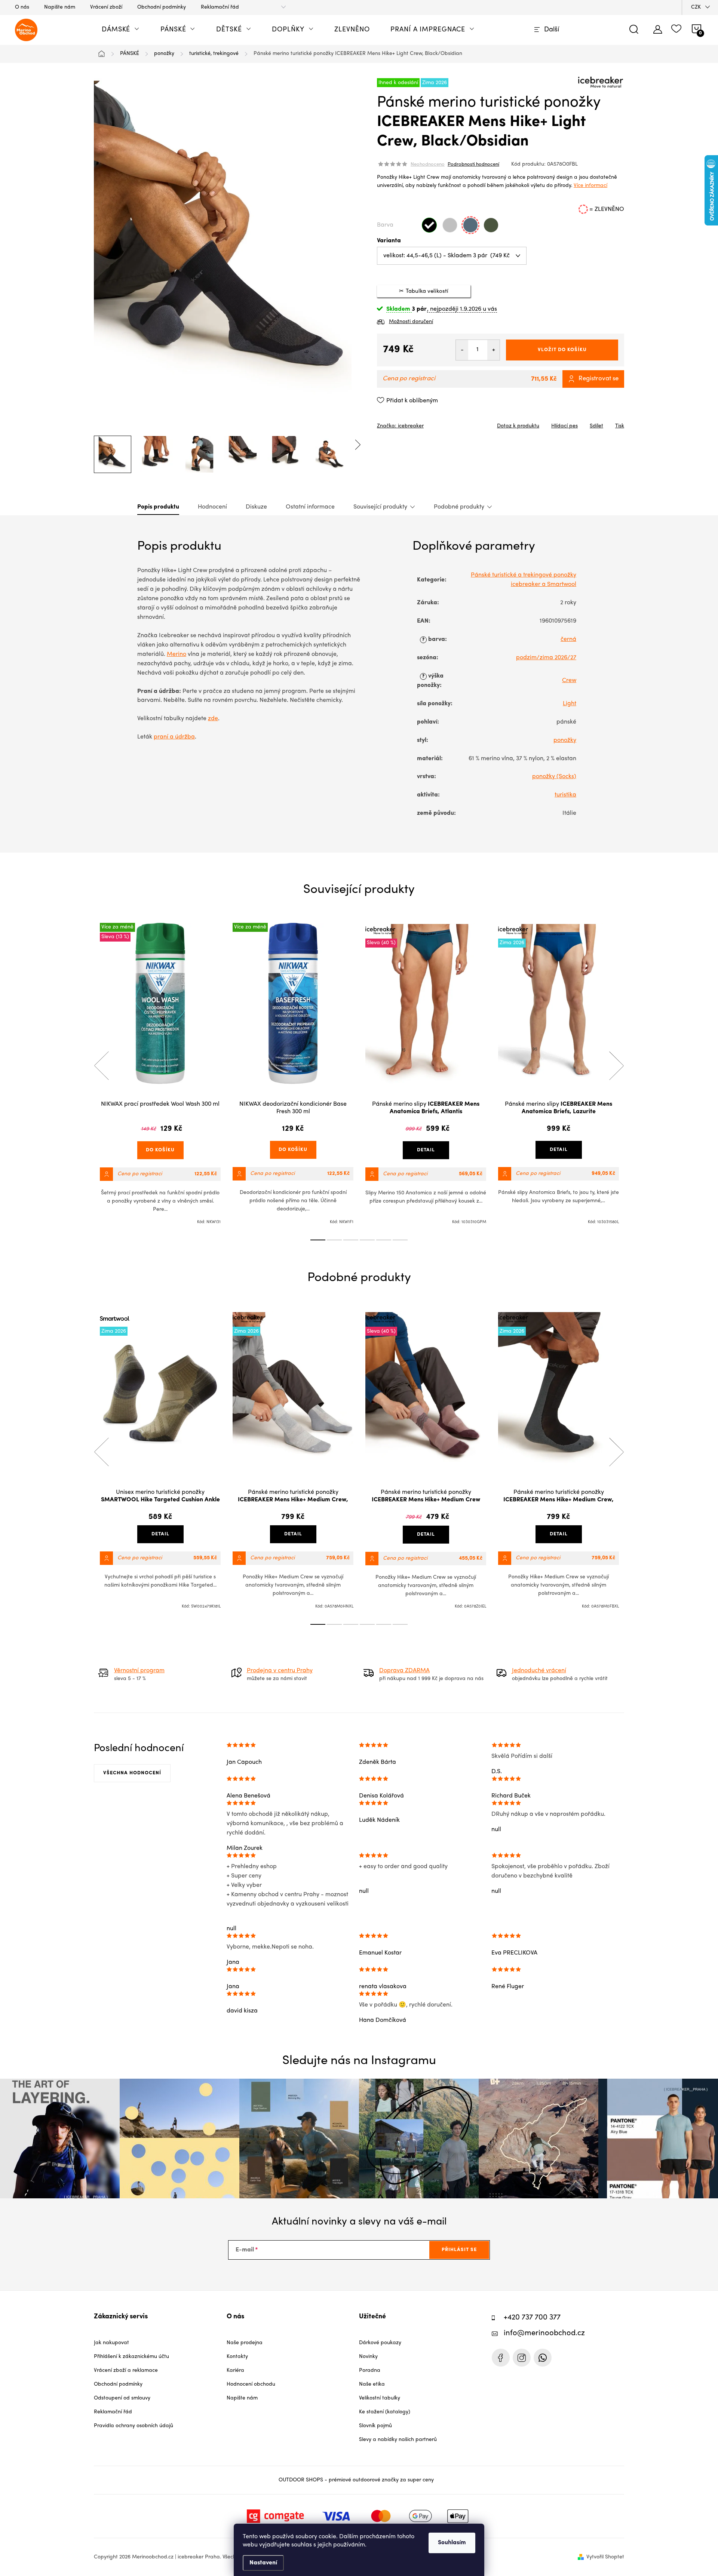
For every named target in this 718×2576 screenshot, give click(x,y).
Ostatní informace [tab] (310, 507)
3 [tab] (351, 1240)
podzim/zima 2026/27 (546, 658)
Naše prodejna (245, 2343)
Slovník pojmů (375, 2426)
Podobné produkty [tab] (459, 507)
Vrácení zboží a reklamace (126, 2371)
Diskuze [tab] (256, 507)
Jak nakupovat (111, 2343)
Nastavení (263, 2563)
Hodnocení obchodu (251, 2384)
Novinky (368, 2357)
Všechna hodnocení (132, 1773)
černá (568, 639)
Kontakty (237, 2357)
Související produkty (380, 507)
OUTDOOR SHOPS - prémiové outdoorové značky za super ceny (356, 2480)
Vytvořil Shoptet (605, 2557)
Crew (569, 681)
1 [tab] (318, 1240)
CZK (696, 7)
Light (570, 704)
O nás (22, 7)
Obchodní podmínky (162, 7)
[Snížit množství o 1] (462, 350)
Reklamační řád (220, 7)
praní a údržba (174, 737)
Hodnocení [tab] (212, 507)
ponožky (565, 740)
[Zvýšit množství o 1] (493, 350)
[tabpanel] (160, 1074)
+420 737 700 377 (532, 2318)
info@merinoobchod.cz (544, 2334)
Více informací (590, 186)
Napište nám (60, 7)
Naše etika (372, 2384)
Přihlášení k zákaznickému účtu (131, 2357)
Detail (426, 1150)
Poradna (370, 2371)
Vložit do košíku (562, 350)
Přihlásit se (459, 2250)
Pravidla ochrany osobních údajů (134, 2426)
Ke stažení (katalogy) (385, 2412)
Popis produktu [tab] (158, 507)
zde (213, 719)
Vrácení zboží (106, 7)
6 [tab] (400, 1240)
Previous (101, 1066)
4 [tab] (367, 1240)
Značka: (400, 426)
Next (616, 1066)
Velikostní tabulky (380, 2398)
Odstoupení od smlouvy (122, 2398)
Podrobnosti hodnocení (473, 165)
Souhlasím (452, 2543)
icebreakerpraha (522, 2358)
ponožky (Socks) (554, 777)
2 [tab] (334, 1240)
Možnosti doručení (411, 322)
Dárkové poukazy (380, 2343)
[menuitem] (121, 30)
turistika (565, 795)
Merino (177, 654)
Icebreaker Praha (501, 2358)
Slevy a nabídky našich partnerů (398, 2440)
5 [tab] (384, 1240)
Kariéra (235, 2371)
